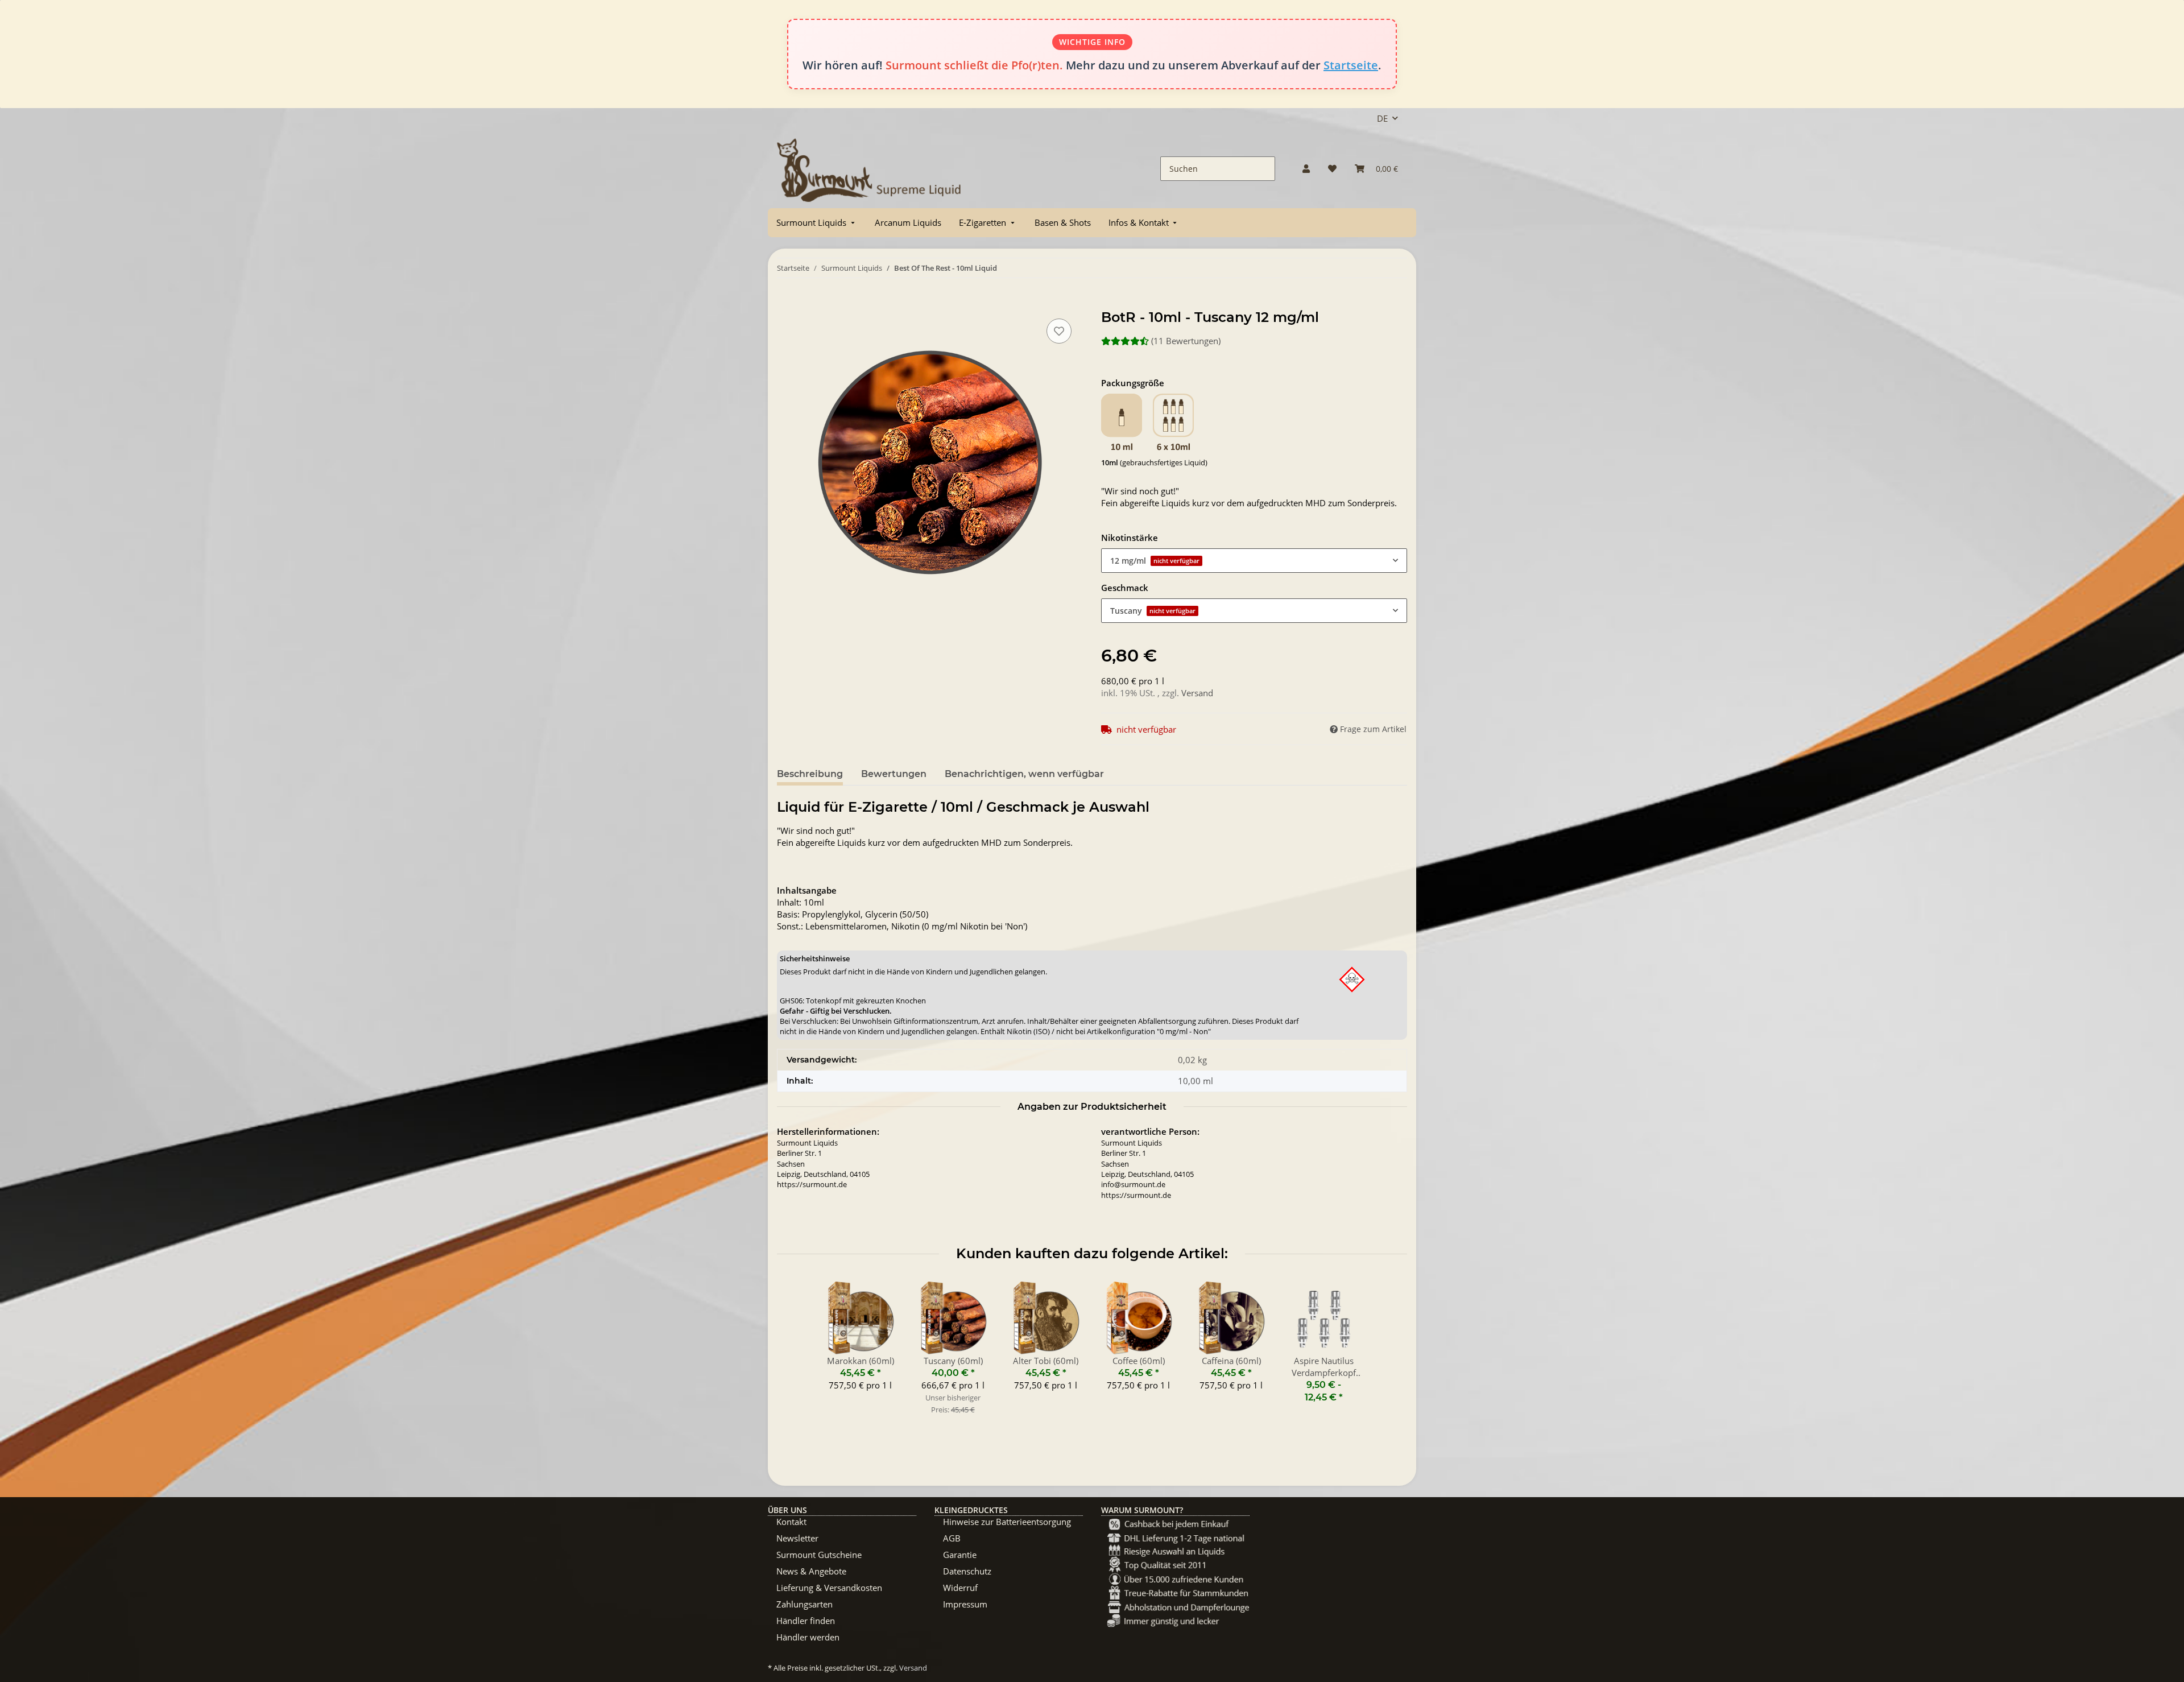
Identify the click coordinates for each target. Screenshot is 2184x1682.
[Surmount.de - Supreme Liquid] (869, 169)
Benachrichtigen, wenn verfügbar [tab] (1024, 774)
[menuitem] (817, 223)
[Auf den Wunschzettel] (1059, 331)
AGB (952, 1538)
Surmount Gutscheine (819, 1555)
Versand (1197, 693)
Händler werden (808, 1637)
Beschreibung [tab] (810, 774)
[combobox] (1254, 561)
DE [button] (1382, 118)
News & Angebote (811, 1571)
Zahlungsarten (804, 1604)
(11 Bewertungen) (1186, 341)
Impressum (965, 1604)
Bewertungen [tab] (894, 774)
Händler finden (806, 1621)
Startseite (1351, 65)
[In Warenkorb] (786, 303)
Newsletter (797, 1538)
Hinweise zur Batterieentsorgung (1007, 1522)
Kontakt (791, 1522)
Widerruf (960, 1588)
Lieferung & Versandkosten (829, 1588)
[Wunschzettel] (1332, 169)
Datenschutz (967, 1571)
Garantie (960, 1555)
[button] (1306, 169)
